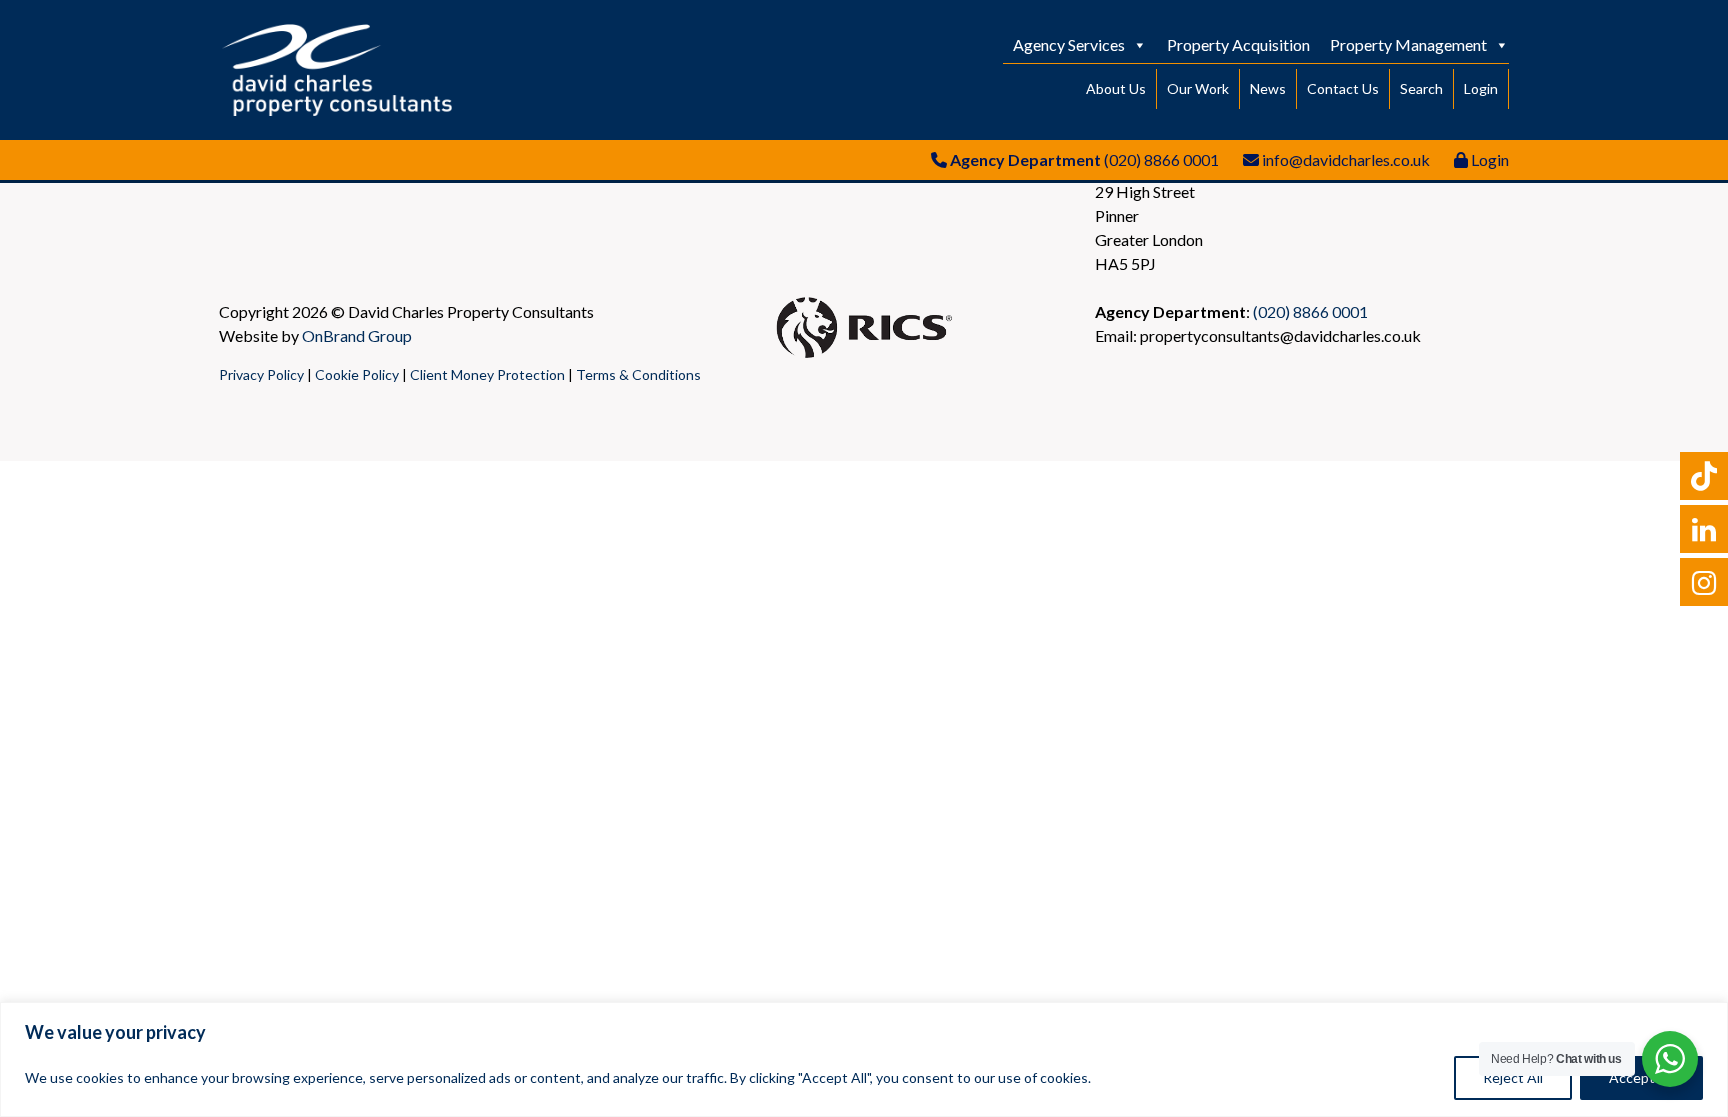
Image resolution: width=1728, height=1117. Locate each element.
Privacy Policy (261, 374)
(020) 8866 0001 (1161, 159)
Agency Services (1069, 44)
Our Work (1198, 88)
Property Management (1408, 44)
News (1268, 88)
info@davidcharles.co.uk (1346, 159)
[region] (864, 1059)
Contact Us (1343, 88)
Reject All (1513, 1077)
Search (1421, 88)
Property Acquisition (1238, 44)
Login (1481, 88)
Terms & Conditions (638, 374)
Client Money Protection (487, 374)
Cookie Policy (357, 374)
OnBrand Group (357, 335)
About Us (1116, 88)
